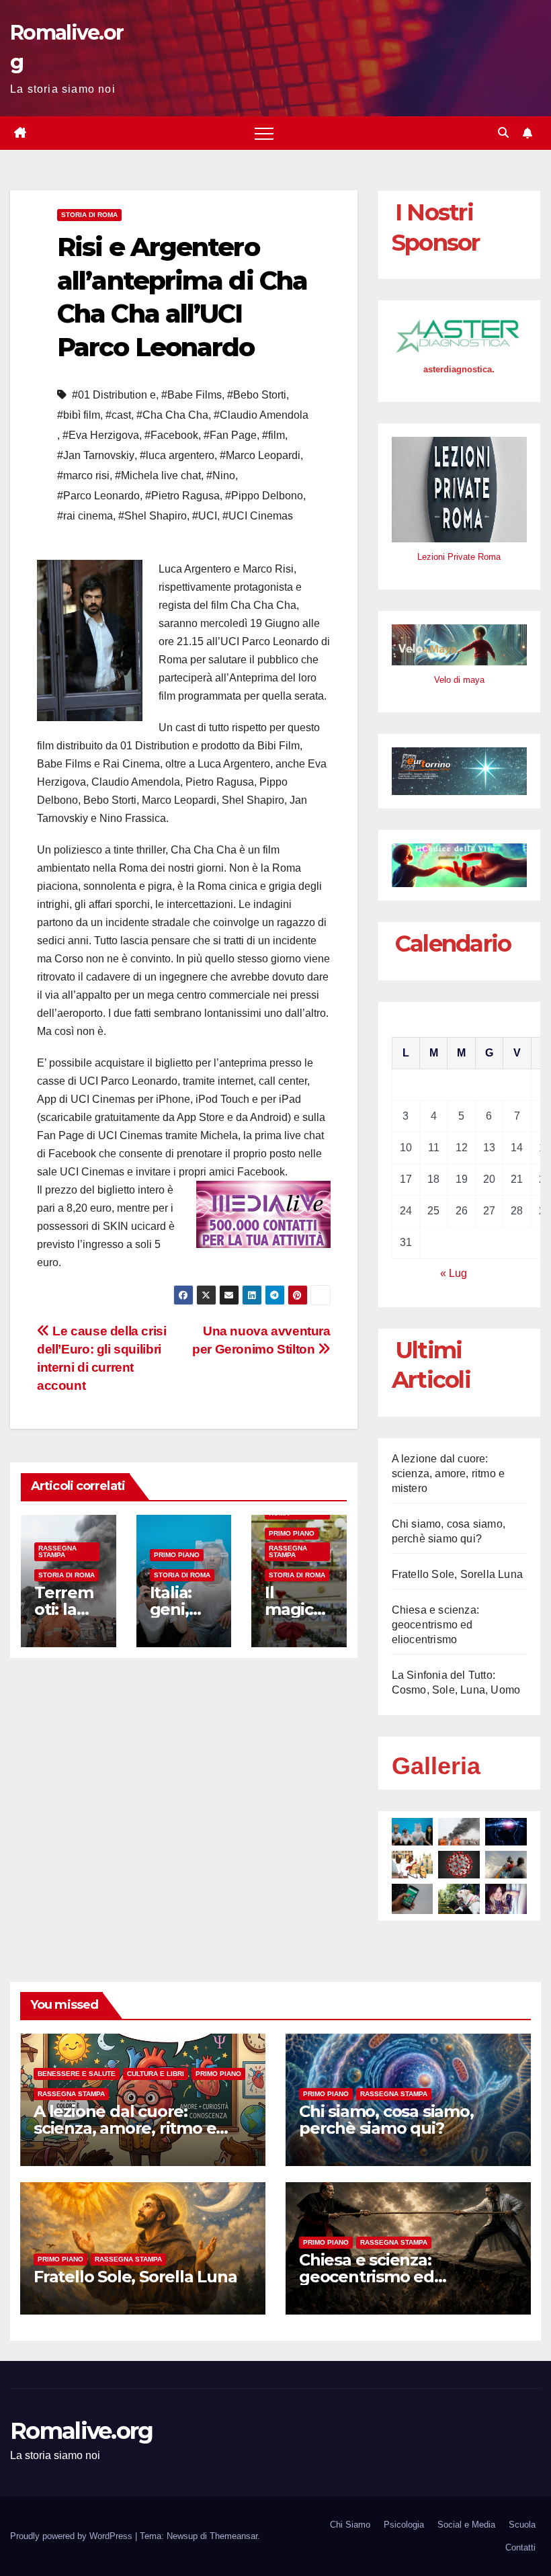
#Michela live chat (158, 475)
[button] (503, 133)
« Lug (454, 1273)
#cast (118, 415)
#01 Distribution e (114, 395)
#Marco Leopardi (260, 455)
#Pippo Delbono (264, 496)
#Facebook (171, 435)
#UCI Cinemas (258, 516)
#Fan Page (230, 435)
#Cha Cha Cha (172, 415)
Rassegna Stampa (57, 1551)
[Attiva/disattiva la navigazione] (264, 133)
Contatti (520, 2547)
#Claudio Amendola (261, 415)
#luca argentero (177, 455)
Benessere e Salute (77, 2074)
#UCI (205, 516)
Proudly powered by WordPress (73, 2536)
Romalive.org (82, 2431)
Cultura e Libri (156, 2074)
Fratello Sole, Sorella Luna (457, 1574)
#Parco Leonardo (98, 496)
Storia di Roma (89, 215)
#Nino (221, 475)
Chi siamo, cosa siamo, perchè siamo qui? (386, 2120)
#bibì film (79, 415)
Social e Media (466, 2525)
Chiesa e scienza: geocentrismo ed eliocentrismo (435, 1625)
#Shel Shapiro (153, 516)
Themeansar (234, 2536)
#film (273, 435)
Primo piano (177, 1555)
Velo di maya (459, 680)
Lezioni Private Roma (459, 557)
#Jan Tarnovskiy (96, 455)
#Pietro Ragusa (182, 496)
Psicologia (404, 2525)
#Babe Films (192, 395)
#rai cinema (85, 516)
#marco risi (83, 475)
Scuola (522, 2525)
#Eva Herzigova (101, 435)
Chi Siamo (350, 2525)
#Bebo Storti (257, 395)
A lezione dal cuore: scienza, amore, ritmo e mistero (449, 1473)
